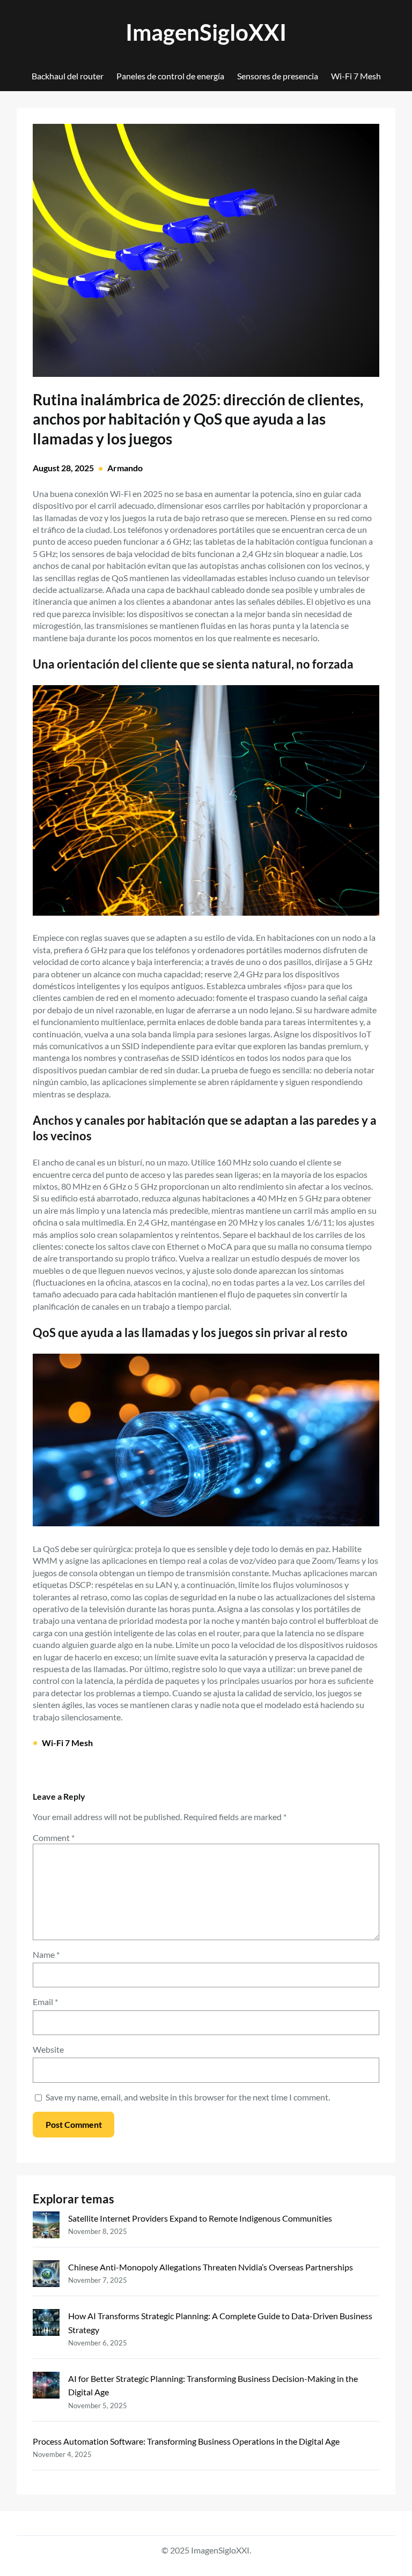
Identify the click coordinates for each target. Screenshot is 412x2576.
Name (46, 1954)
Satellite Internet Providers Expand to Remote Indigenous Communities (200, 2218)
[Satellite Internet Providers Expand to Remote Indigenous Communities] (46, 2227)
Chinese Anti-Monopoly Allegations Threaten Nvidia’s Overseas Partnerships (211, 2267)
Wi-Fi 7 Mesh (67, 1743)
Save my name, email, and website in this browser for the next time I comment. (188, 2097)
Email (45, 2002)
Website (48, 2049)
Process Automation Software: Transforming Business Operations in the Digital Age (186, 2441)
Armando (125, 468)
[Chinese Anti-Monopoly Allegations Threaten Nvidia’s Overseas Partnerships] (46, 2276)
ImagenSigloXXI (206, 32)
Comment (54, 1838)
